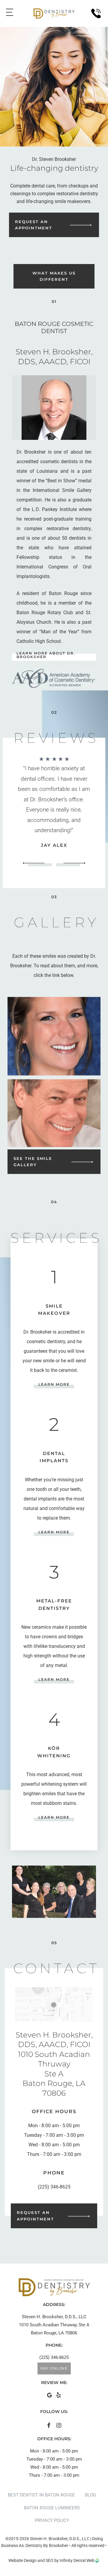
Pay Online (54, 2368)
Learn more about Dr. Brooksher (46, 655)
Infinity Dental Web (77, 2560)
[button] (20, 803)
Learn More (54, 1384)
